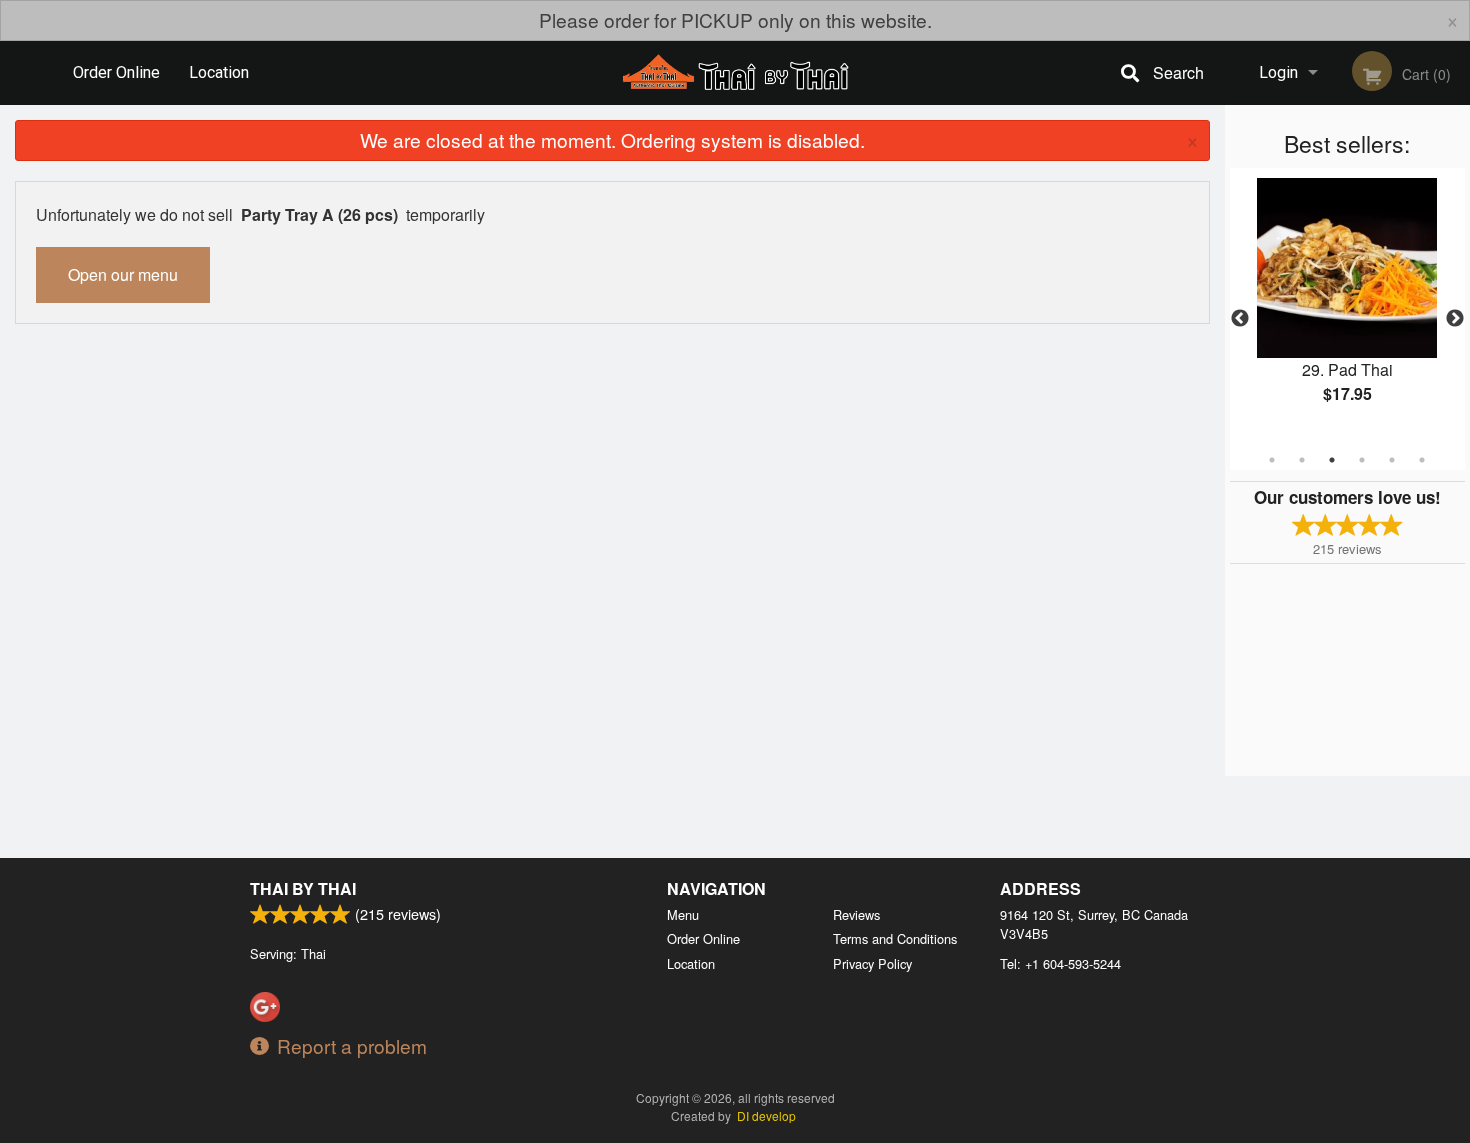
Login (1278, 72)
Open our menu (123, 274)
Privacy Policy (872, 963)
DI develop (766, 1115)
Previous (1240, 319)
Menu (683, 914)
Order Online (116, 72)
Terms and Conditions (895, 938)
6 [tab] (1422, 460)
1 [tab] (1272, 460)
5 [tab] (1392, 460)
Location (219, 72)
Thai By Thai (303, 888)
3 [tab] (1332, 460)
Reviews (856, 914)
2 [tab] (1302, 460)
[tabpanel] (1347, 307)
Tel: (1060, 963)
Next (1455, 319)
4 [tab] (1362, 460)
